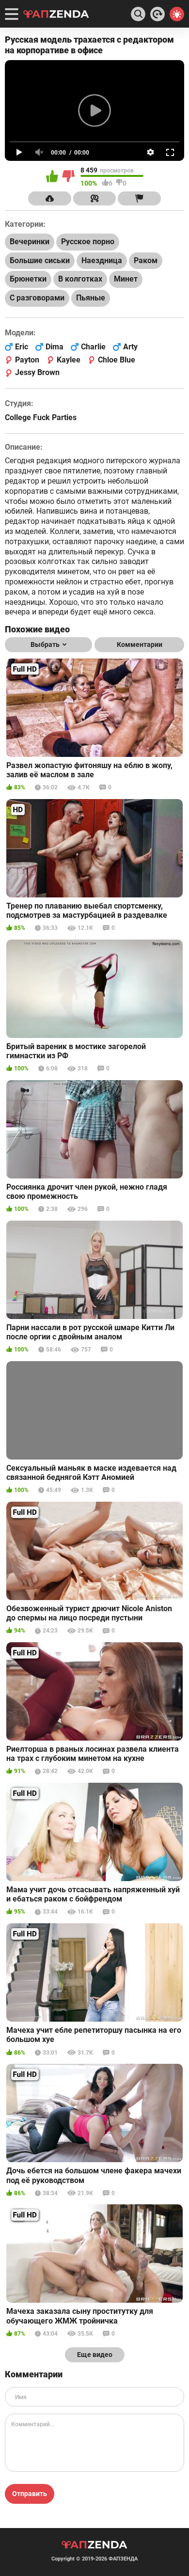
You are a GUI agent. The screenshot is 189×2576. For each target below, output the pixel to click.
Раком (146, 260)
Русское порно (88, 242)
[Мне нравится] (53, 177)
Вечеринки (30, 242)
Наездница (102, 260)
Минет (126, 279)
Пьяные (91, 298)
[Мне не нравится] (69, 177)
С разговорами (37, 298)
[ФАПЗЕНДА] (56, 15)
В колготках (80, 279)
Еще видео (95, 2355)
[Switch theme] (177, 14)
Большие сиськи (40, 260)
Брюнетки (28, 279)
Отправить (30, 2494)
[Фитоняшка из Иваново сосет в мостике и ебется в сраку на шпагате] (157, 14)
